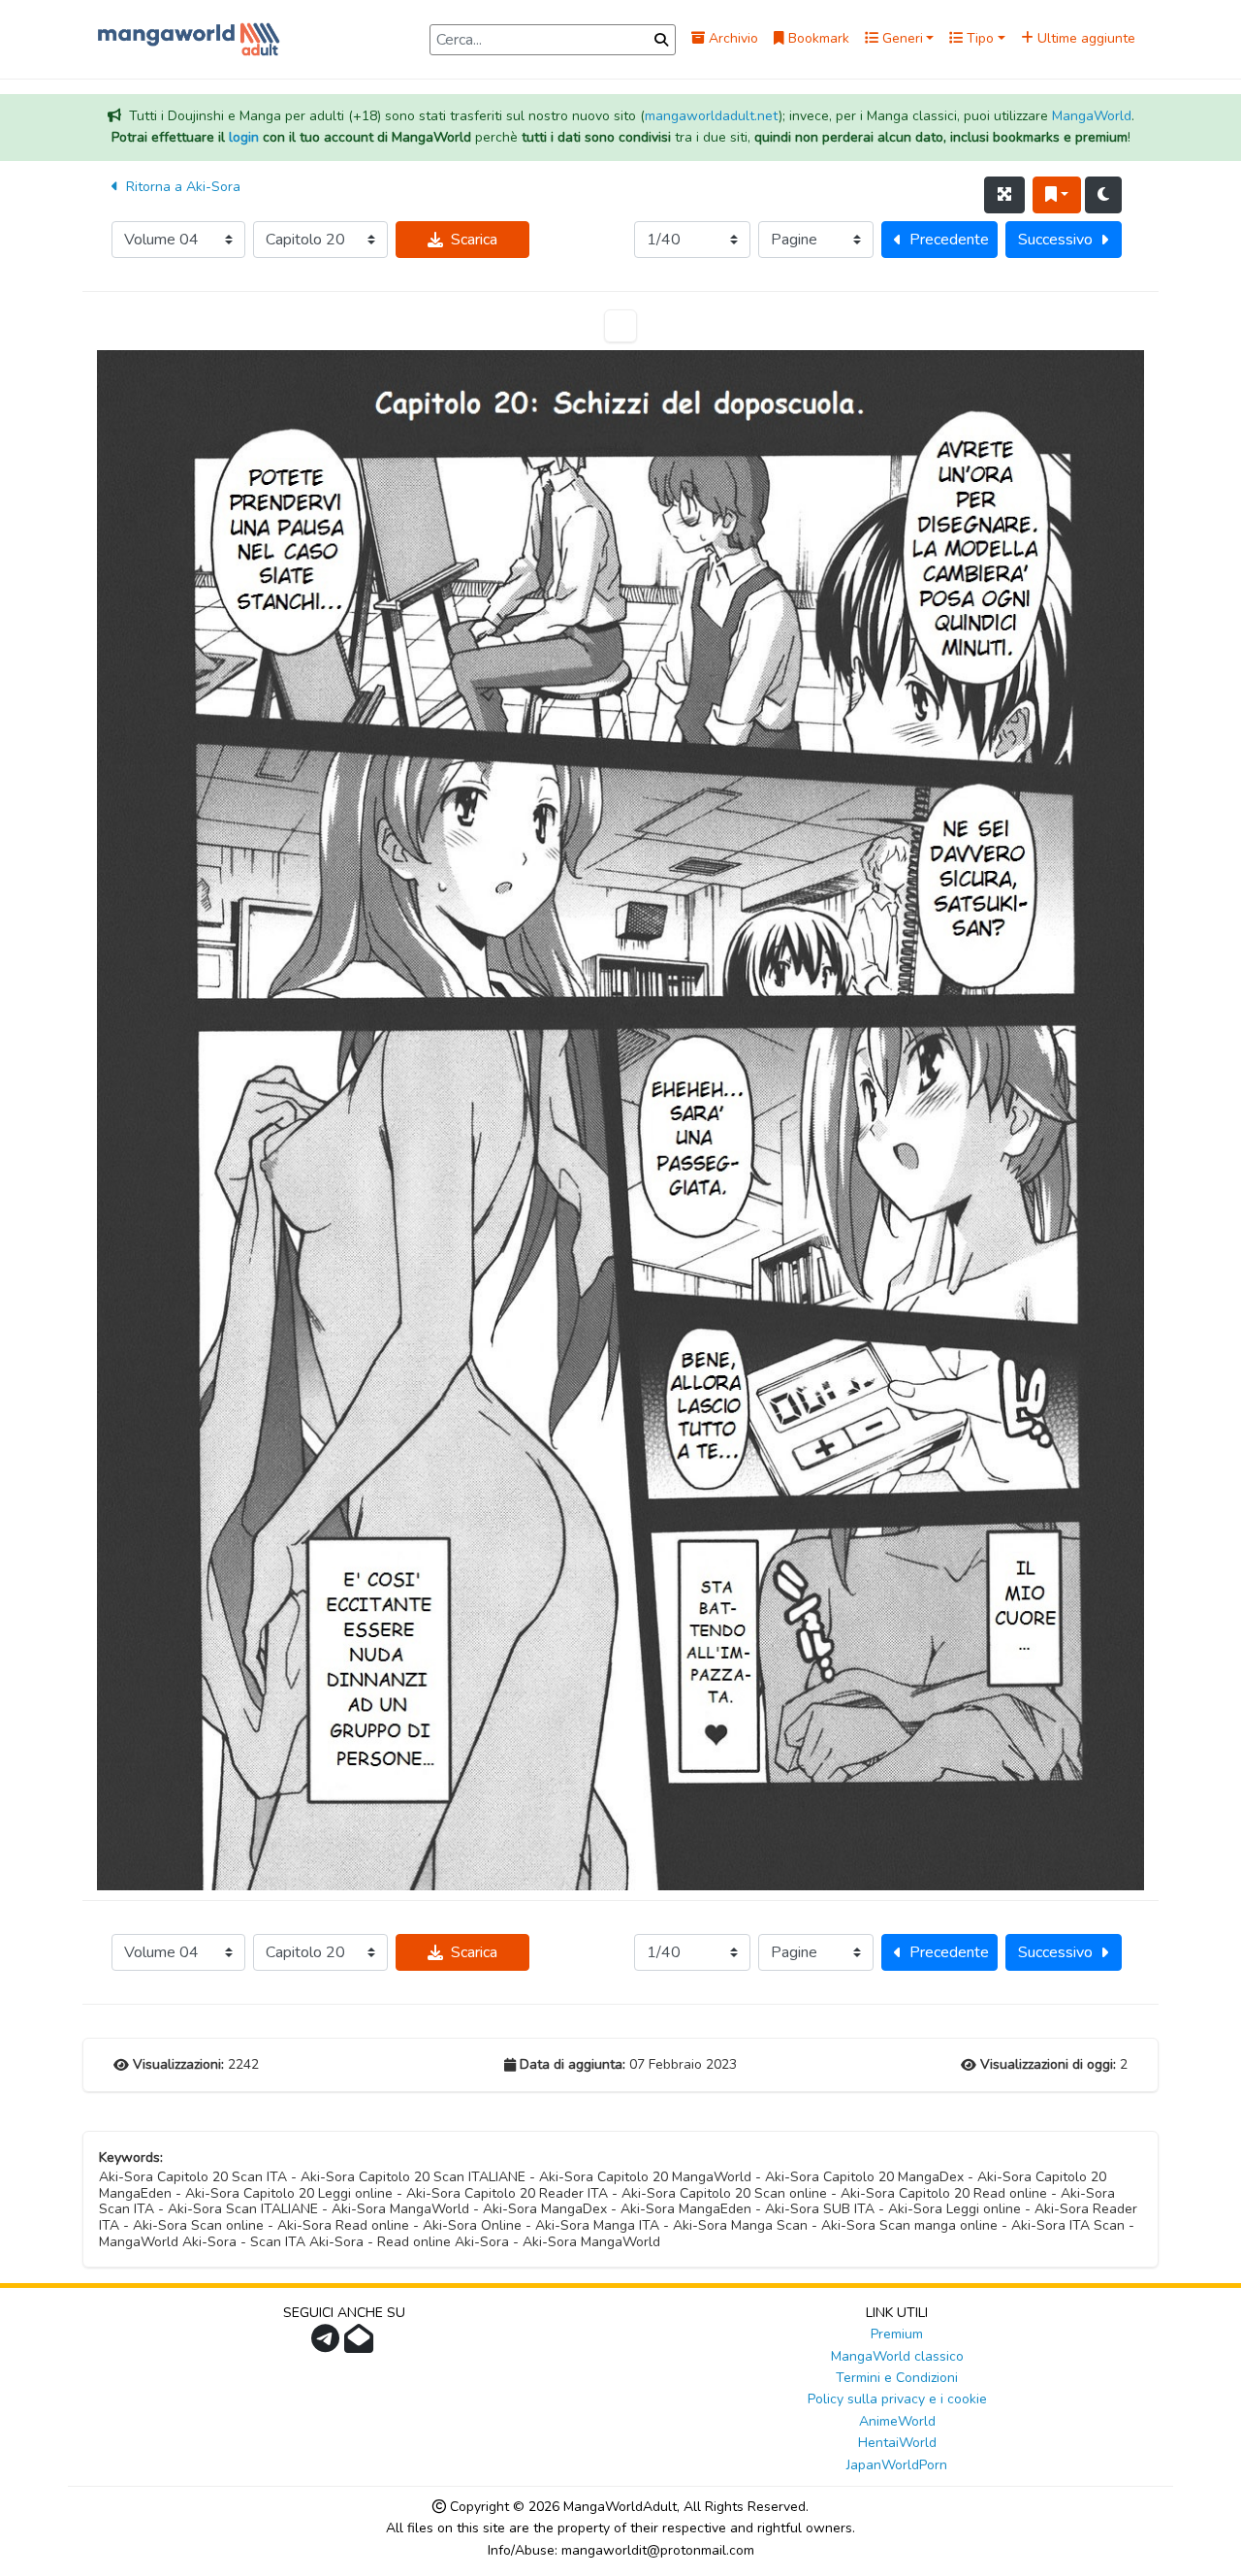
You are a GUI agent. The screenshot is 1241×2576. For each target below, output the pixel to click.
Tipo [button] (978, 38)
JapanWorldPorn (897, 2465)
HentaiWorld (897, 2443)
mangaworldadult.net (712, 116)
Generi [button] (901, 38)
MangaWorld (1092, 116)
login (244, 137)
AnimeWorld (897, 2421)
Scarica (474, 240)
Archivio (732, 38)
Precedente (949, 240)
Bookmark (817, 38)
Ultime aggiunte (1084, 38)
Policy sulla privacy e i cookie (897, 2399)
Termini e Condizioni (897, 2378)
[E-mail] (361, 2345)
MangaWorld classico (897, 2356)
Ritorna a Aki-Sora (181, 187)
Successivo (1055, 240)
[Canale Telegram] (328, 2345)
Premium (897, 2334)
